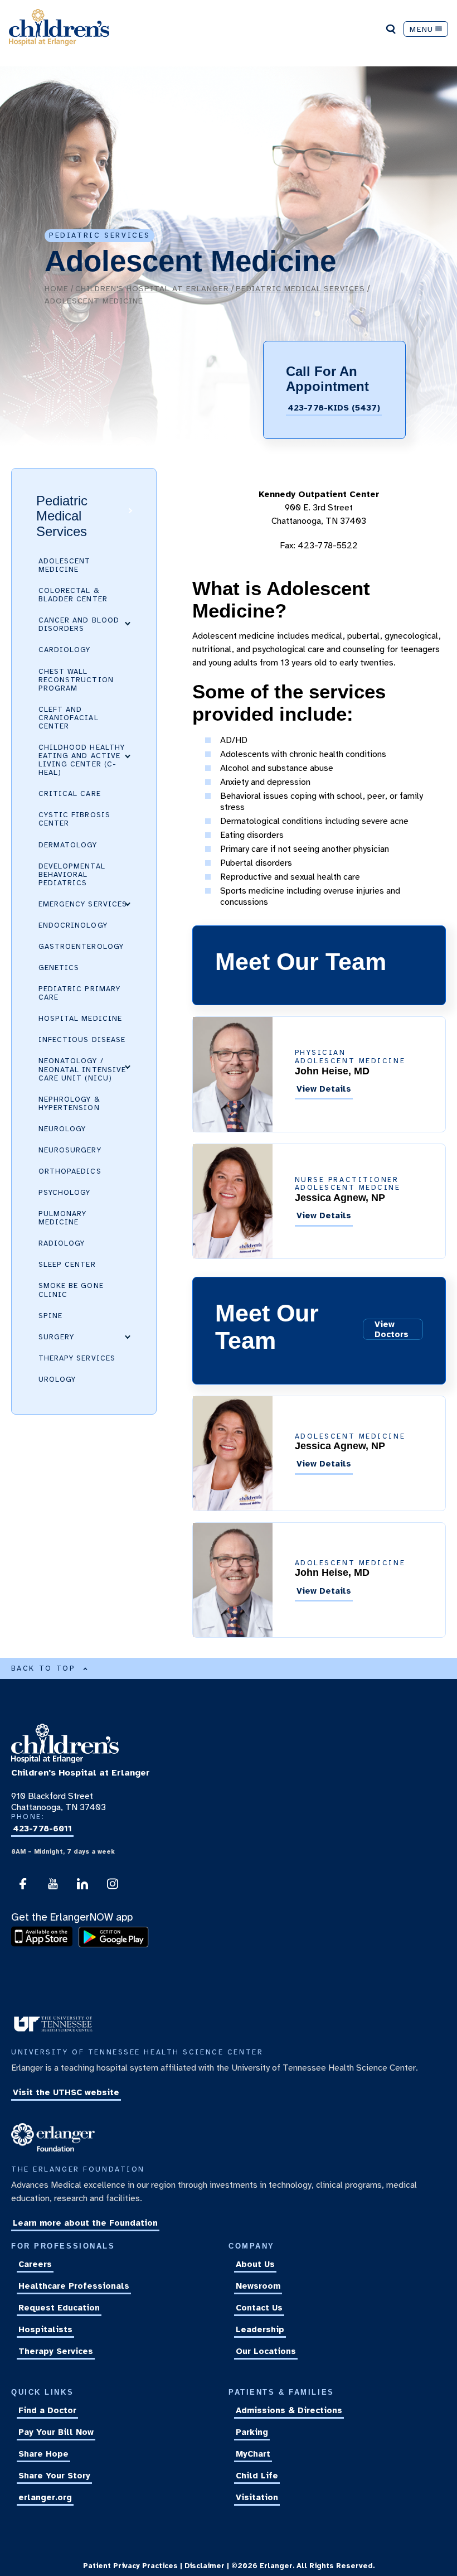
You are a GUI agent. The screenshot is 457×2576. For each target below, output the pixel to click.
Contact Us (259, 2308)
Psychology (65, 1193)
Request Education (59, 2308)
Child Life (257, 2476)
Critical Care (70, 794)
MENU (421, 29)
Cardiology (65, 650)
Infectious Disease (82, 1040)
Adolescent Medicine (65, 565)
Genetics (59, 968)
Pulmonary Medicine (62, 1218)
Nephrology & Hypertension (69, 1104)
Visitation (257, 2497)
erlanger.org (45, 2497)
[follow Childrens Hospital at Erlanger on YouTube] (53, 1887)
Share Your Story (54, 2476)
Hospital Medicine (80, 1019)
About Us (255, 2265)
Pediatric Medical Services (300, 288)
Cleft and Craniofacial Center (69, 718)
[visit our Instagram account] (113, 1887)
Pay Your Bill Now (56, 2432)
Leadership (260, 2330)
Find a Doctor (47, 2410)
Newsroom (258, 2286)
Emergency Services (83, 904)
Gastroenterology (81, 947)
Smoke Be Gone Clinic (71, 1290)
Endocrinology (73, 925)
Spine (50, 1316)
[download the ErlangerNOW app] (45, 1945)
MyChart (253, 2454)
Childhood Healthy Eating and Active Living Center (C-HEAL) (82, 760)
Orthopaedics (70, 1171)
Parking (252, 2432)
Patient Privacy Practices (130, 2566)
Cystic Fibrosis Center (74, 819)
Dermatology (68, 845)
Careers (35, 2265)
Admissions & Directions (289, 2410)
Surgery (56, 1337)
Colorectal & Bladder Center (73, 595)
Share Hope (43, 2454)
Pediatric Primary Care (79, 993)
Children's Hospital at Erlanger (152, 288)
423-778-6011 (42, 1829)
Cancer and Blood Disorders (79, 624)
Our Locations (266, 2352)
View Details (324, 1089)
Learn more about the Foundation (85, 2223)
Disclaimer (205, 2566)
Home (57, 288)
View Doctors (392, 1329)
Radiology (62, 1243)
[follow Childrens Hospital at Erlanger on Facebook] (23, 1887)
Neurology (62, 1129)
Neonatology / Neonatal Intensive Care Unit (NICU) (82, 1069)
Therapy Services (77, 1358)
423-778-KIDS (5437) (334, 408)
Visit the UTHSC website (66, 2093)
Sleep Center (67, 1265)
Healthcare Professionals (74, 2286)
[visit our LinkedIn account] (82, 1887)
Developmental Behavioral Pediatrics (72, 875)
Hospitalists (45, 2330)
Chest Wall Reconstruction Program (76, 680)
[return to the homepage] (65, 1760)
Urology (57, 1379)
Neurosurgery (70, 1150)
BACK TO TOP (43, 1668)
